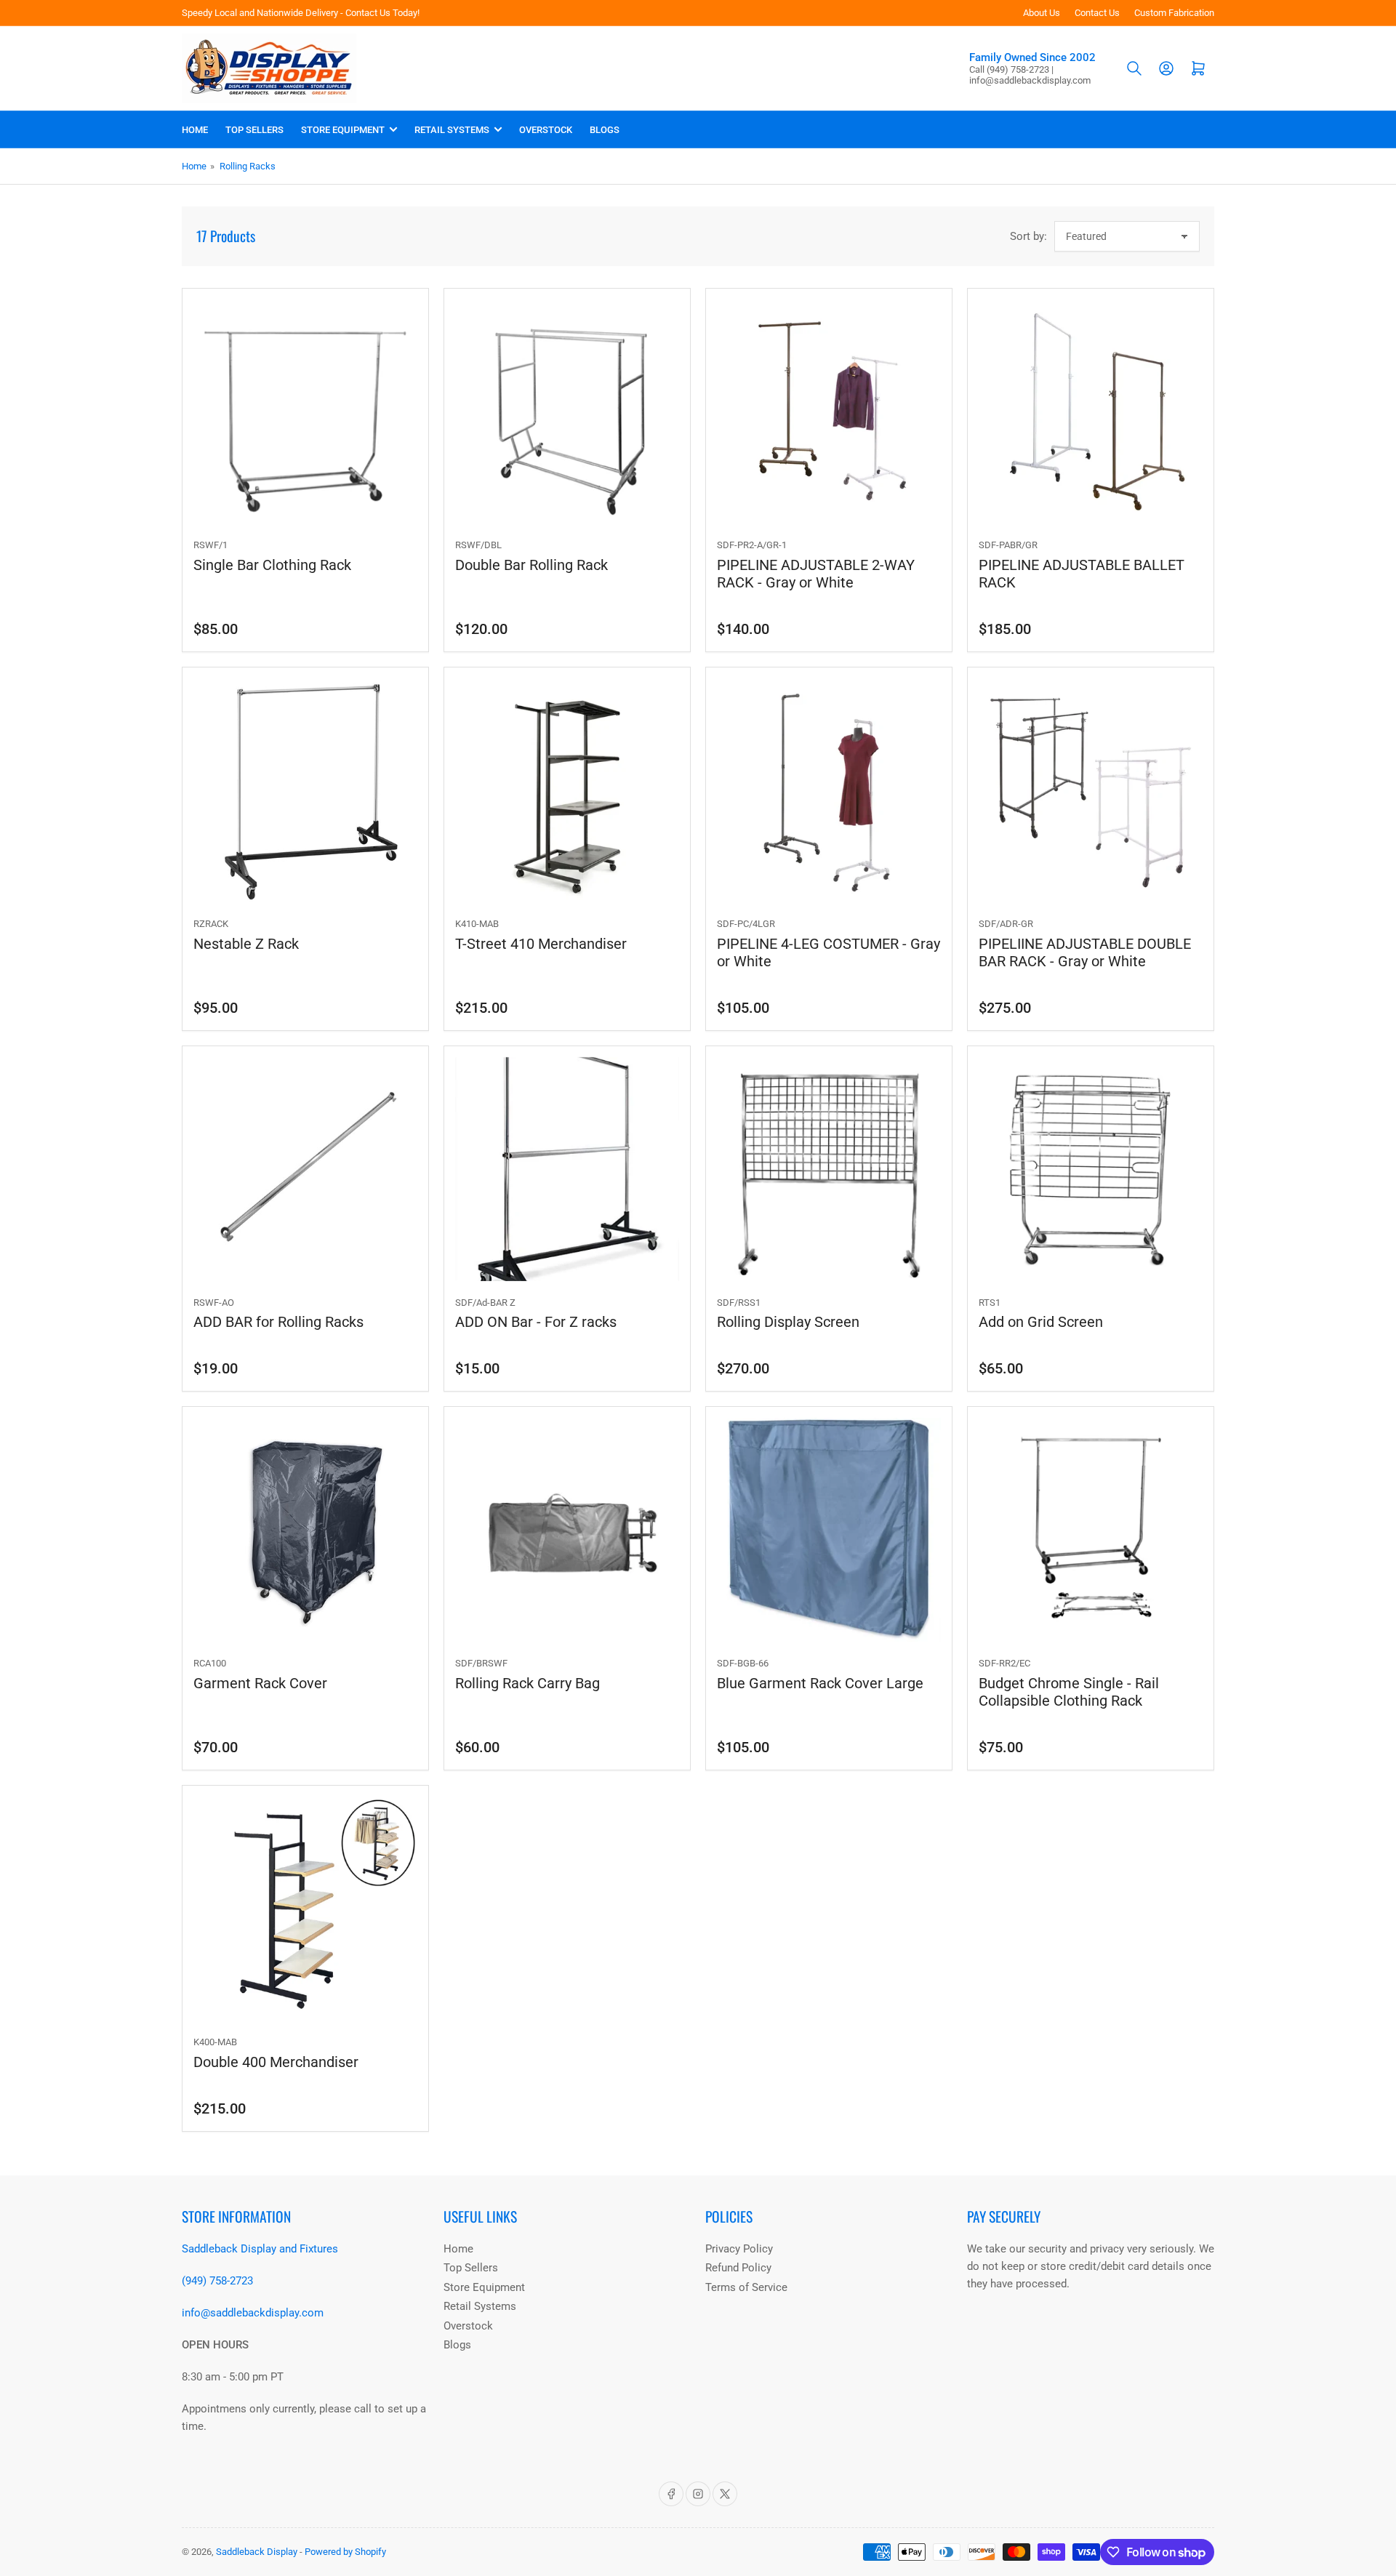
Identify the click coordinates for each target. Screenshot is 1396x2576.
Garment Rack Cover (260, 1684)
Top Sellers (254, 130)
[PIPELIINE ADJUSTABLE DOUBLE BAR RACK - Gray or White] (1091, 790)
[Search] (1134, 68)
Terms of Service (746, 2287)
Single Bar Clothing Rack (272, 565)
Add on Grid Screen (1041, 1322)
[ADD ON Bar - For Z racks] (567, 1169)
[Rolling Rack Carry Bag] (567, 1530)
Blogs (605, 130)
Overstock (546, 130)
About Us (1042, 13)
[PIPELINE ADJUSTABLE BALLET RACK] (1091, 412)
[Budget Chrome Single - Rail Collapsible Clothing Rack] (1091, 1530)
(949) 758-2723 (217, 2281)
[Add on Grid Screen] (1091, 1169)
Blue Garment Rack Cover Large (820, 1684)
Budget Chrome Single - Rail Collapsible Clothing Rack (1069, 1692)
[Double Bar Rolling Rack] (567, 412)
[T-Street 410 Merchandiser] (567, 790)
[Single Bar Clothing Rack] (305, 412)
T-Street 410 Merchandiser (541, 944)
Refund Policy (738, 2268)
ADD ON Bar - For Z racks (536, 1322)
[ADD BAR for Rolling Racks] (305, 1169)
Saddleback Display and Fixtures (260, 2249)
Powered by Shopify (345, 2552)
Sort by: (1028, 236)
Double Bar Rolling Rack (531, 565)
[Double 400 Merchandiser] (305, 1909)
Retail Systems (452, 130)
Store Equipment (343, 130)
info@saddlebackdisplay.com (253, 2313)
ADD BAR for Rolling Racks (278, 1322)
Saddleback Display (257, 2552)
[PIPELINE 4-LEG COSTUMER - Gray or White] (829, 790)
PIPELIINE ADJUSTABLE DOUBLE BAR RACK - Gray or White (1085, 953)
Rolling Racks (248, 166)
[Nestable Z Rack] (305, 790)
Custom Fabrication (1174, 13)
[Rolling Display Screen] (829, 1169)
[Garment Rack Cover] (305, 1530)
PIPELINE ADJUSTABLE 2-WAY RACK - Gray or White (816, 574)
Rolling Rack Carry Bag (527, 1684)
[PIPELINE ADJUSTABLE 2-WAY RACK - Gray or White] (829, 412)
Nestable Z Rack (246, 944)
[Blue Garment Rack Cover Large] (829, 1530)
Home (195, 130)
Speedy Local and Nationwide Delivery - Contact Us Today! (301, 13)
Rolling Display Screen (788, 1322)
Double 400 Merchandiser (276, 2062)
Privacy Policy (739, 2249)
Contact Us (1097, 13)
